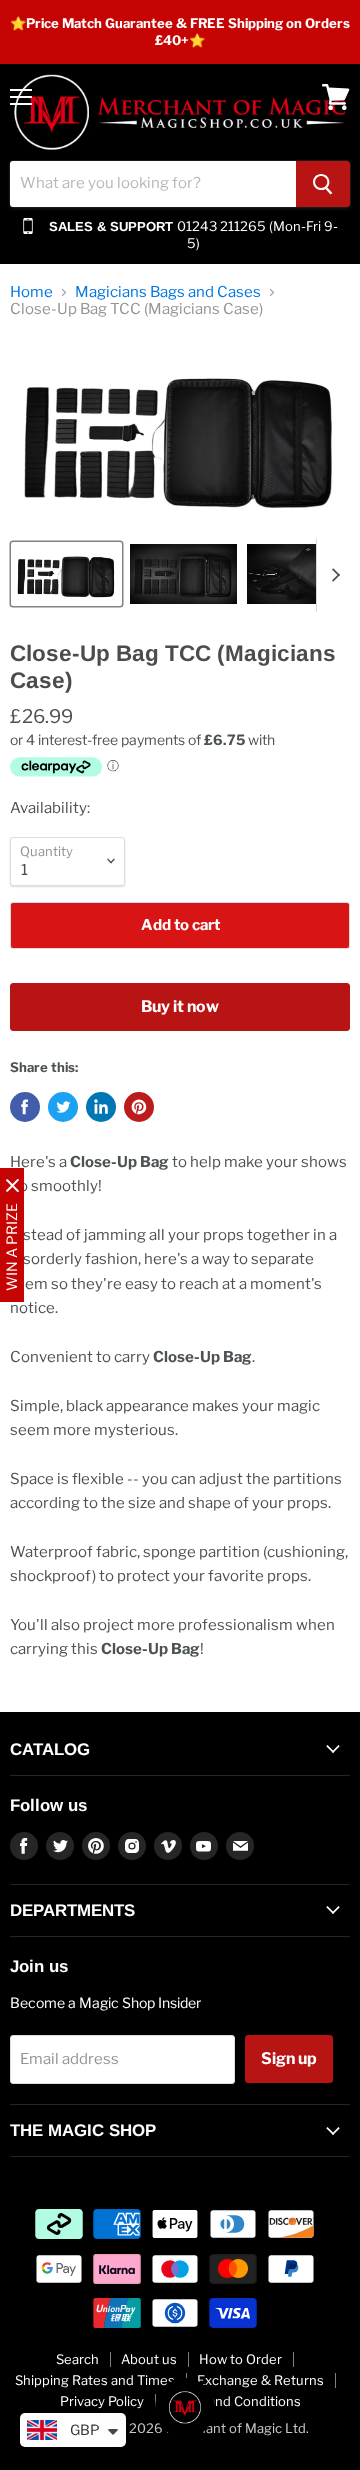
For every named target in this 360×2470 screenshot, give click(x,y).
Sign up (289, 2058)
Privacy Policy (102, 2401)
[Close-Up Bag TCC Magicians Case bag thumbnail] (66, 574)
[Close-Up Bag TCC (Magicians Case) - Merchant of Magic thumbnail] (183, 574)
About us (149, 2359)
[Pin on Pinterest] (139, 1107)
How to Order (240, 2359)
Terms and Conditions (233, 2401)
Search (77, 2359)
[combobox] (153, 184)
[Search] (323, 184)
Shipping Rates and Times (95, 2380)
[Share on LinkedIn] (101, 1107)
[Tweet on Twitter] (63, 1107)
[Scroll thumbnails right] (332, 575)
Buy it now (180, 1006)
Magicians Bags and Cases (168, 292)
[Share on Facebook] (25, 1107)
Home (31, 292)
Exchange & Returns (260, 2380)
